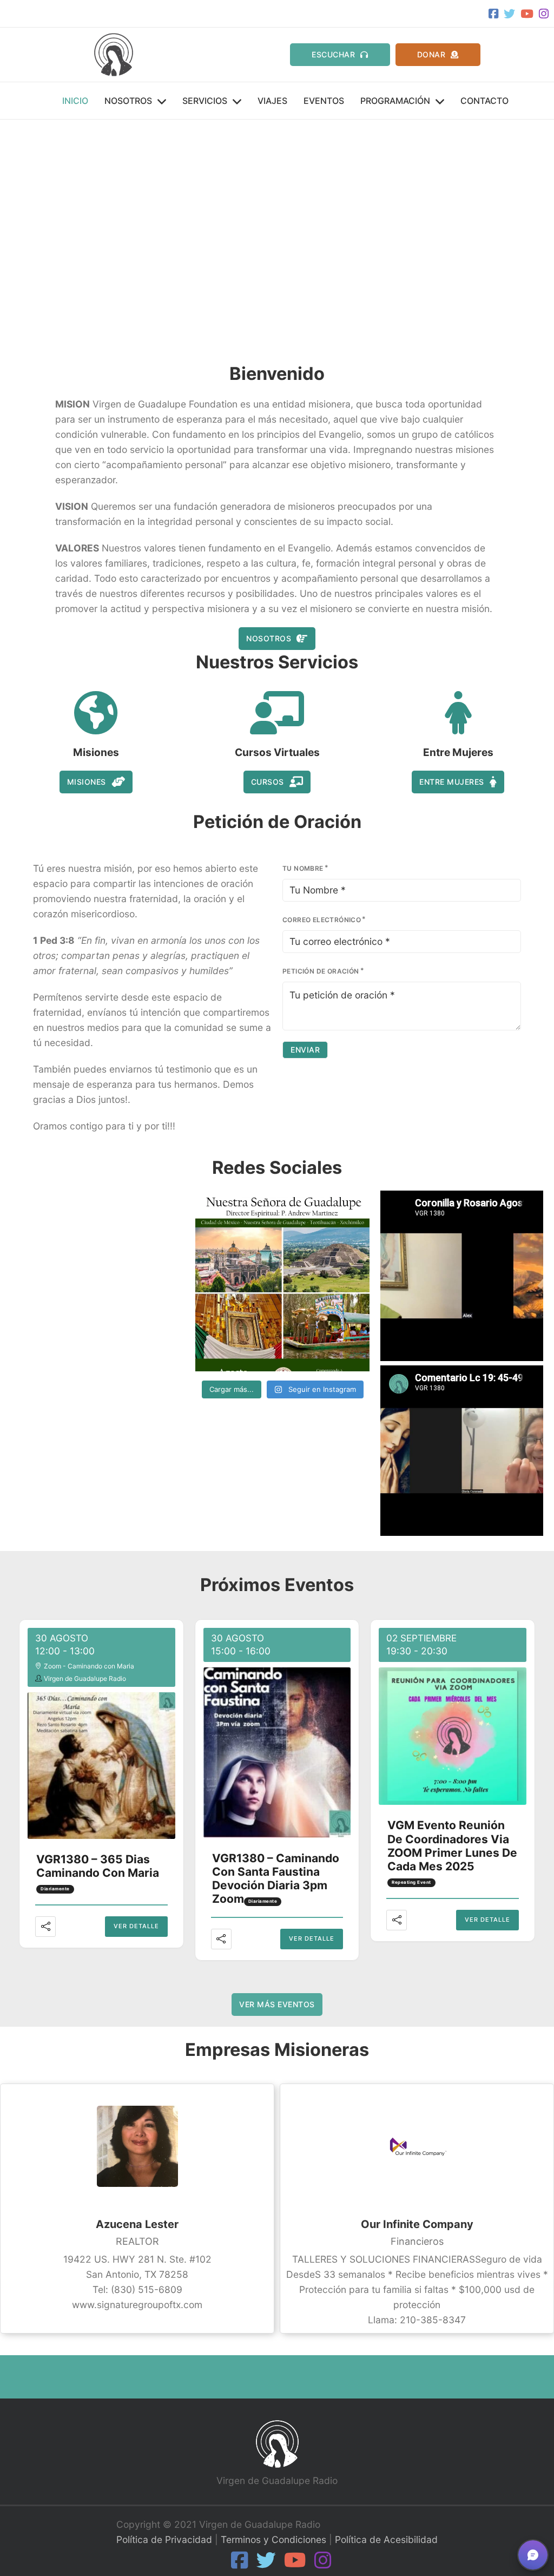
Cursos (268, 782)
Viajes (272, 101)
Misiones (87, 782)
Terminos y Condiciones (273, 2539)
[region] (277, 235)
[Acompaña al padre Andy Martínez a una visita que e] (282, 1284)
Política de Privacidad (164, 2539)
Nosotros (128, 101)
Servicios (205, 101)
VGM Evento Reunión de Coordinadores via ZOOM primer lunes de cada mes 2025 (452, 1846)
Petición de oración (321, 971)
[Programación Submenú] (440, 102)
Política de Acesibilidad (386, 2539)
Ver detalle (136, 1926)
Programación (395, 101)
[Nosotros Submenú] (162, 102)
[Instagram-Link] (541, 14)
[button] (17, 235)
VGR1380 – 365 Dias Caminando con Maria (98, 1866)
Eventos (324, 101)
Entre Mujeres (452, 782)
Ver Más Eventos (277, 2004)
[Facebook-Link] (491, 14)
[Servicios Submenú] (237, 102)
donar (431, 54)
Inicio (75, 101)
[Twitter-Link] (507, 14)
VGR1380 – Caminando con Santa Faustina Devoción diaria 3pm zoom (276, 1879)
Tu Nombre (303, 868)
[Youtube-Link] (524, 14)
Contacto (484, 101)
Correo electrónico (322, 920)
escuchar (333, 54)
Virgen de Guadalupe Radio (85, 1678)
